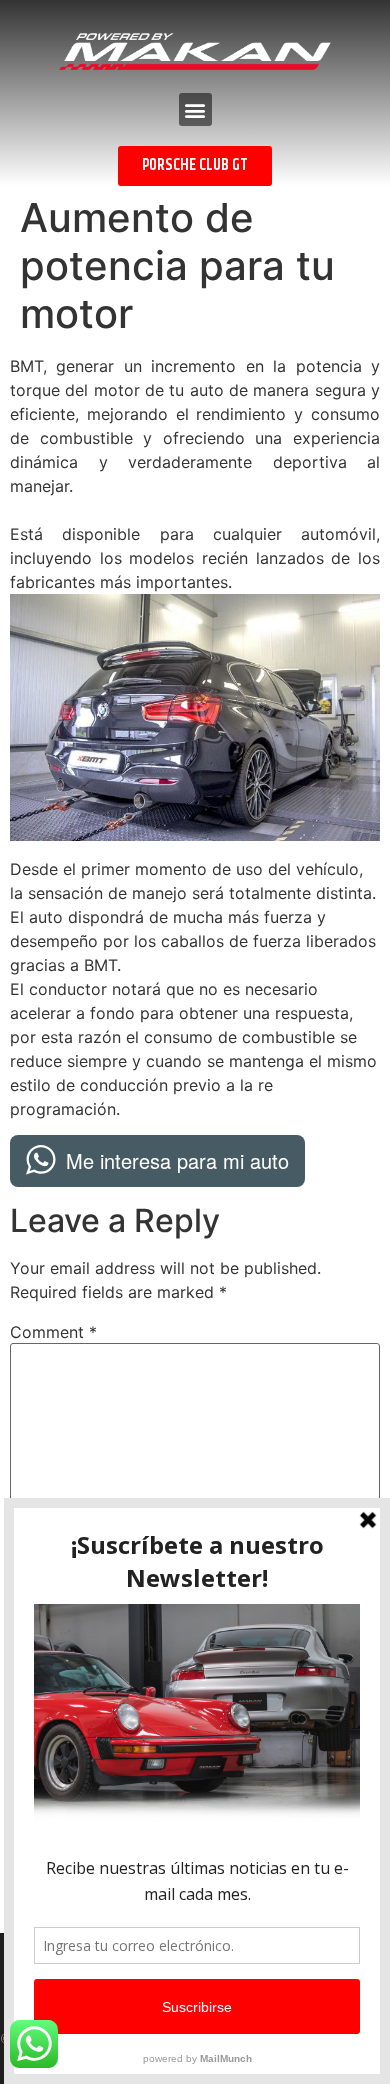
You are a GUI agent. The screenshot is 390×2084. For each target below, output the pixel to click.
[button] (195, 109)
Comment (53, 1332)
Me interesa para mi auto (177, 1160)
